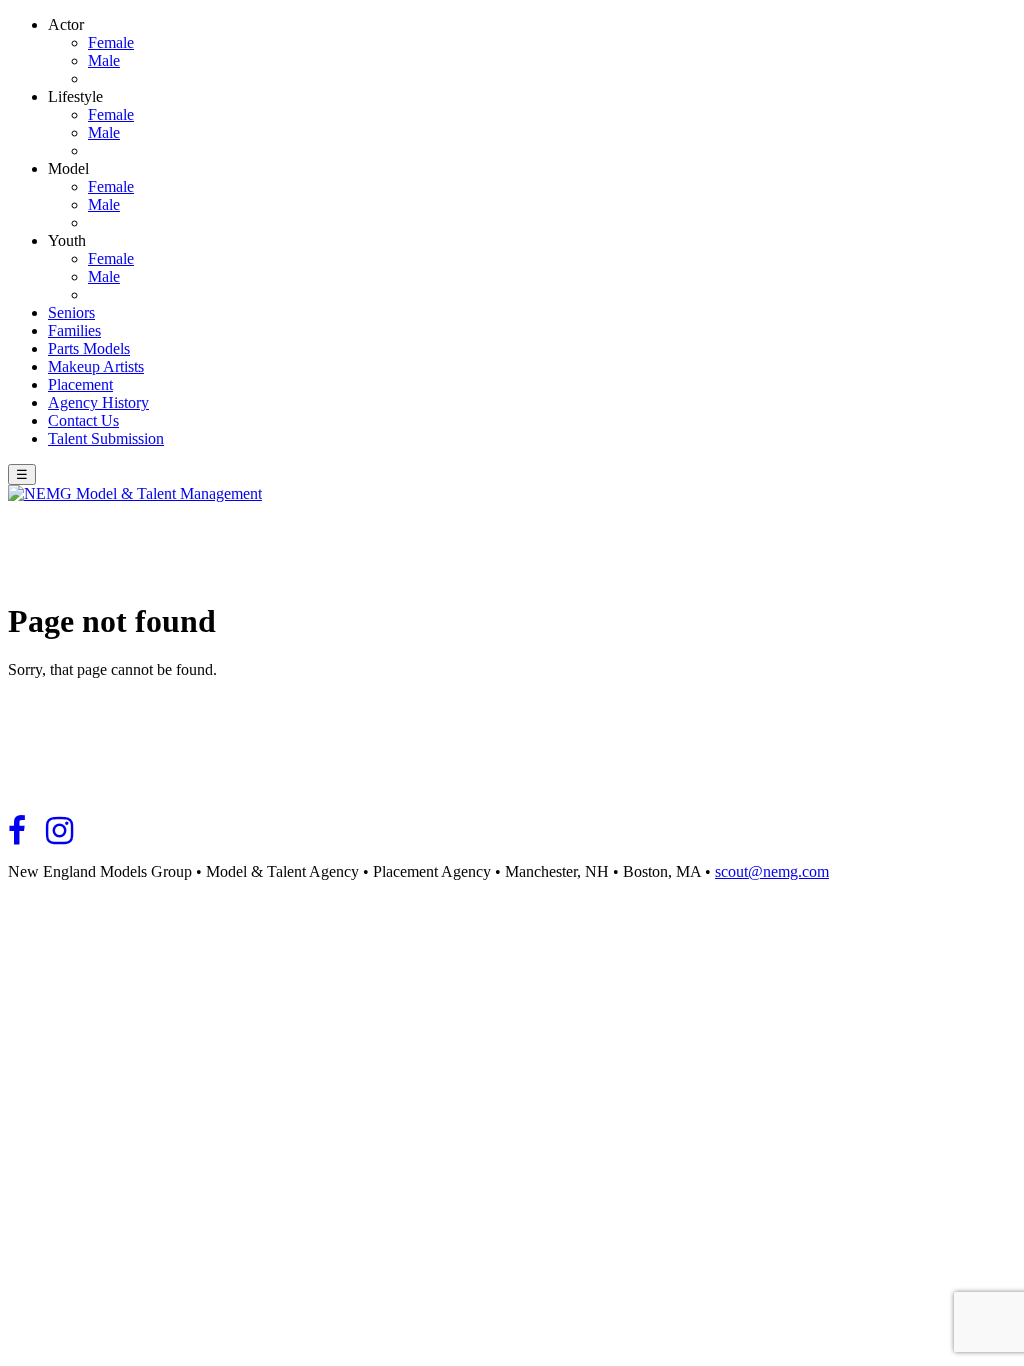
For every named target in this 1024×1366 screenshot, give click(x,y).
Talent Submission (106, 438)
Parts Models (89, 348)
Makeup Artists (96, 366)
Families (74, 330)
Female (111, 42)
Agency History (98, 402)
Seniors (71, 312)
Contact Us (83, 420)
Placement (80, 384)
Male (104, 60)
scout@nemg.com (772, 871)
